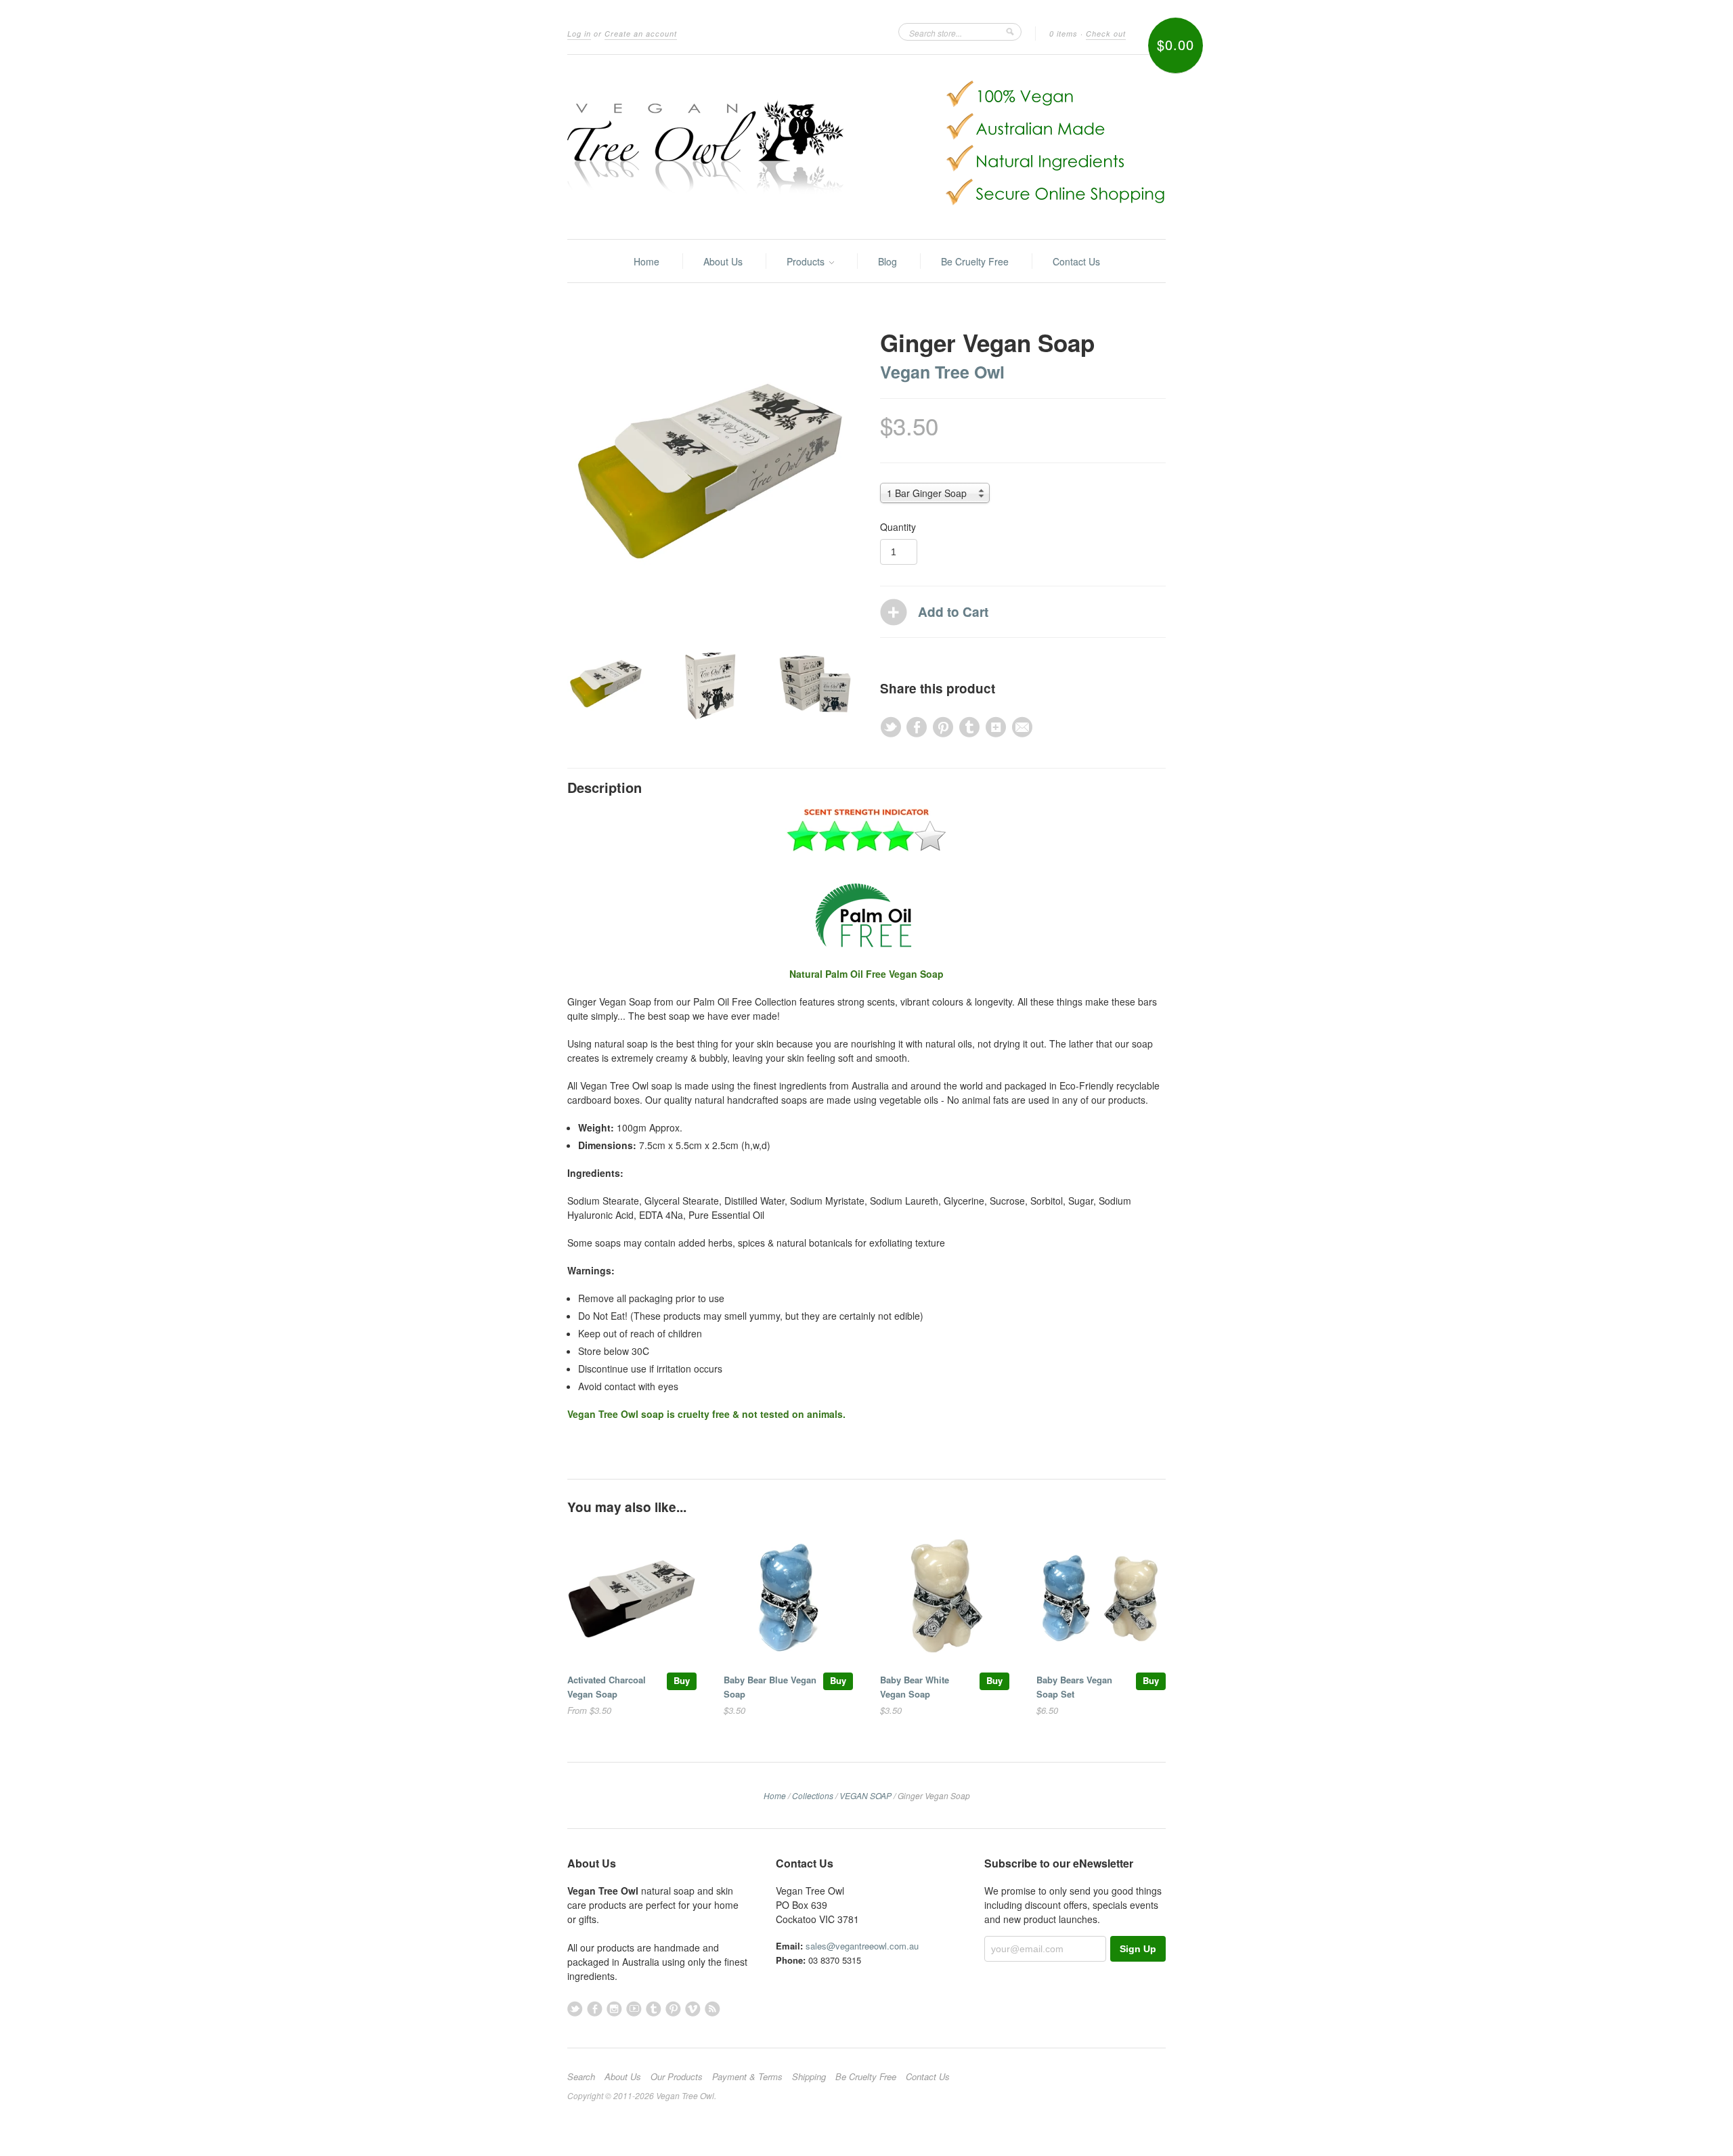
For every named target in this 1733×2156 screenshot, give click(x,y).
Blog (887, 261)
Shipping (809, 2077)
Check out (1106, 34)
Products (807, 261)
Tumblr (654, 2009)
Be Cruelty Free (975, 261)
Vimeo (693, 2009)
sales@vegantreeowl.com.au (862, 1946)
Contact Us (1076, 261)
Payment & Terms (747, 2077)
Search (581, 2077)
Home (646, 261)
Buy (682, 1680)
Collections (813, 1795)
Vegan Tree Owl (942, 372)
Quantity (898, 527)
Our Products (677, 2077)
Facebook (595, 2009)
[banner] (866, 147)
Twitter (575, 2009)
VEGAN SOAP (865, 1795)
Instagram (614, 2009)
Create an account (641, 34)
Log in (579, 34)
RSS (712, 2009)
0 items (1063, 34)
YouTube (634, 2009)
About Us (723, 261)
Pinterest (673, 2009)
